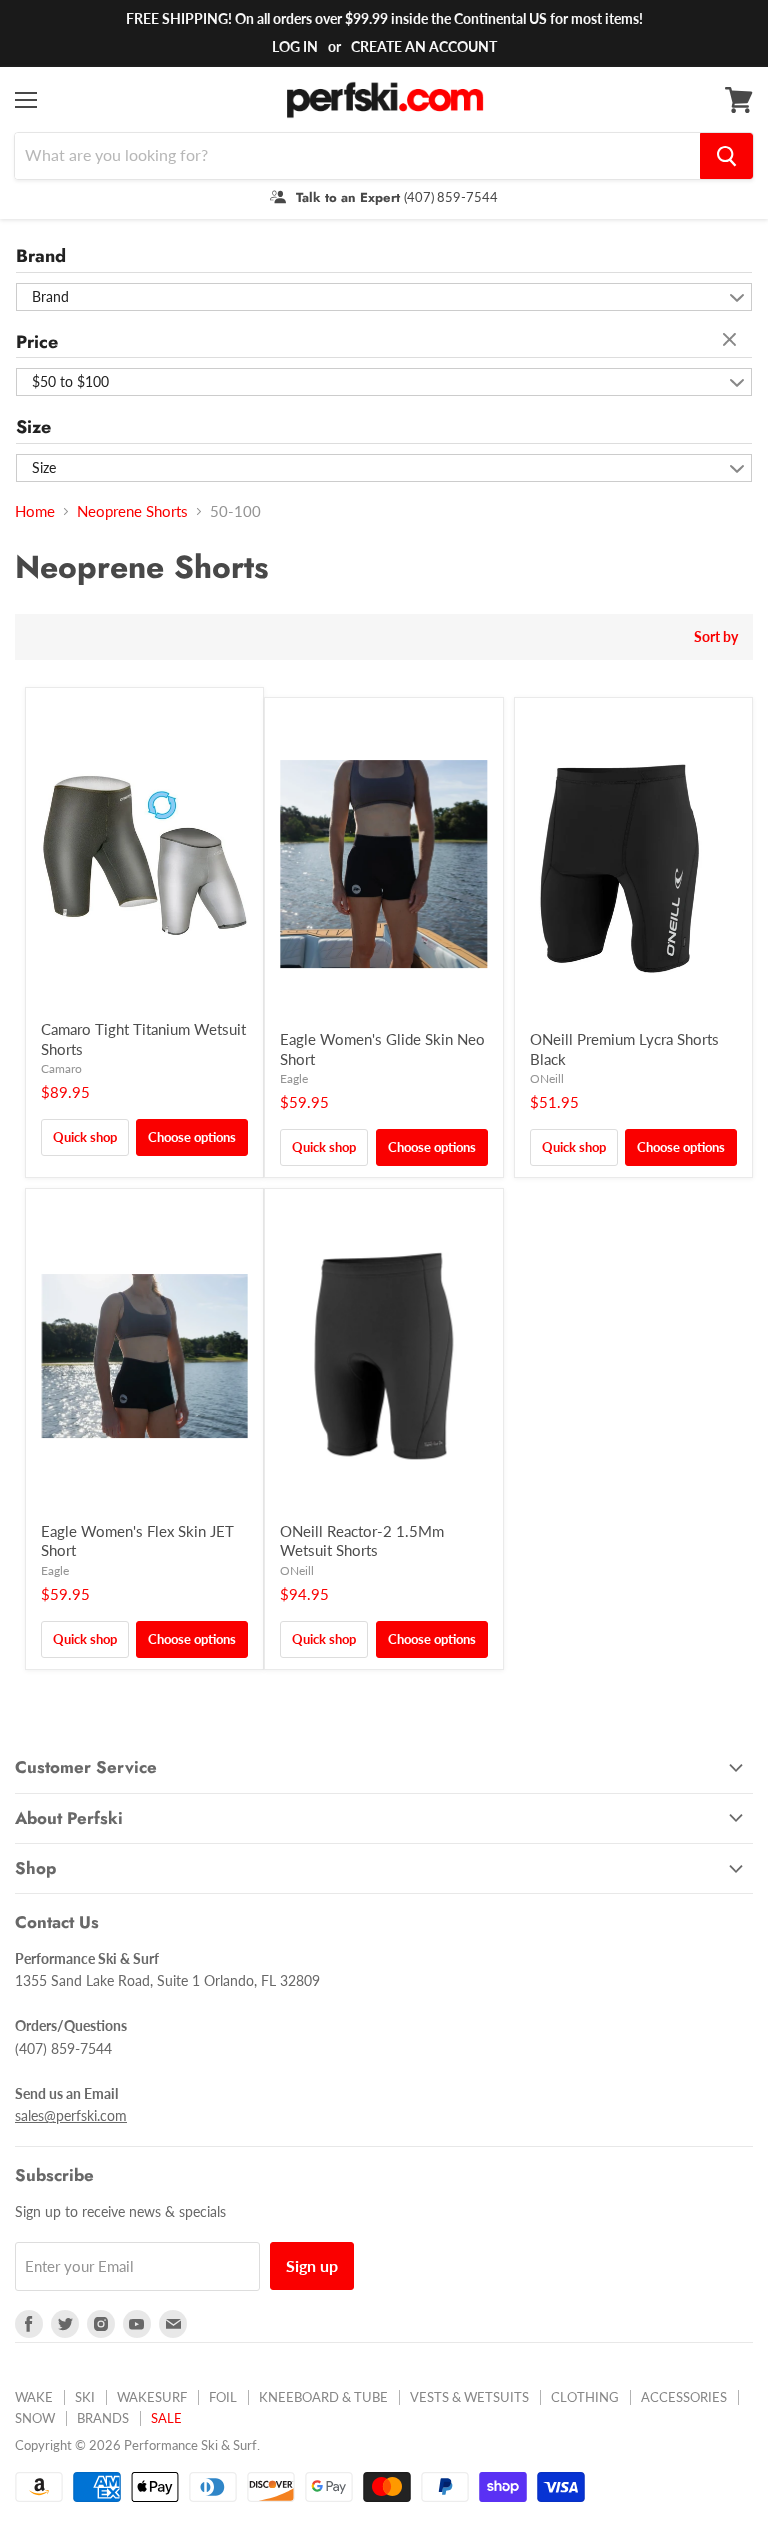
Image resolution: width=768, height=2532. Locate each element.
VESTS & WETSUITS (469, 2397)
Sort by (716, 637)
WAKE (34, 2397)
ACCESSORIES (684, 2397)
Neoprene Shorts (132, 511)
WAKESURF (152, 2397)
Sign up (312, 2265)
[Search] (726, 156)
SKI (85, 2397)
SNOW (35, 2418)
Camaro (61, 1068)
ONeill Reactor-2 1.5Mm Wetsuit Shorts (362, 1541)
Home (35, 511)
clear (732, 341)
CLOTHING (585, 2397)
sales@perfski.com (71, 2115)
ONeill (547, 1078)
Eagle (294, 1078)
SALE (166, 2418)
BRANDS (103, 2418)
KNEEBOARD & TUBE (323, 2397)
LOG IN (295, 46)
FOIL (223, 2397)
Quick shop (85, 1137)
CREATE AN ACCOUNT (424, 46)
